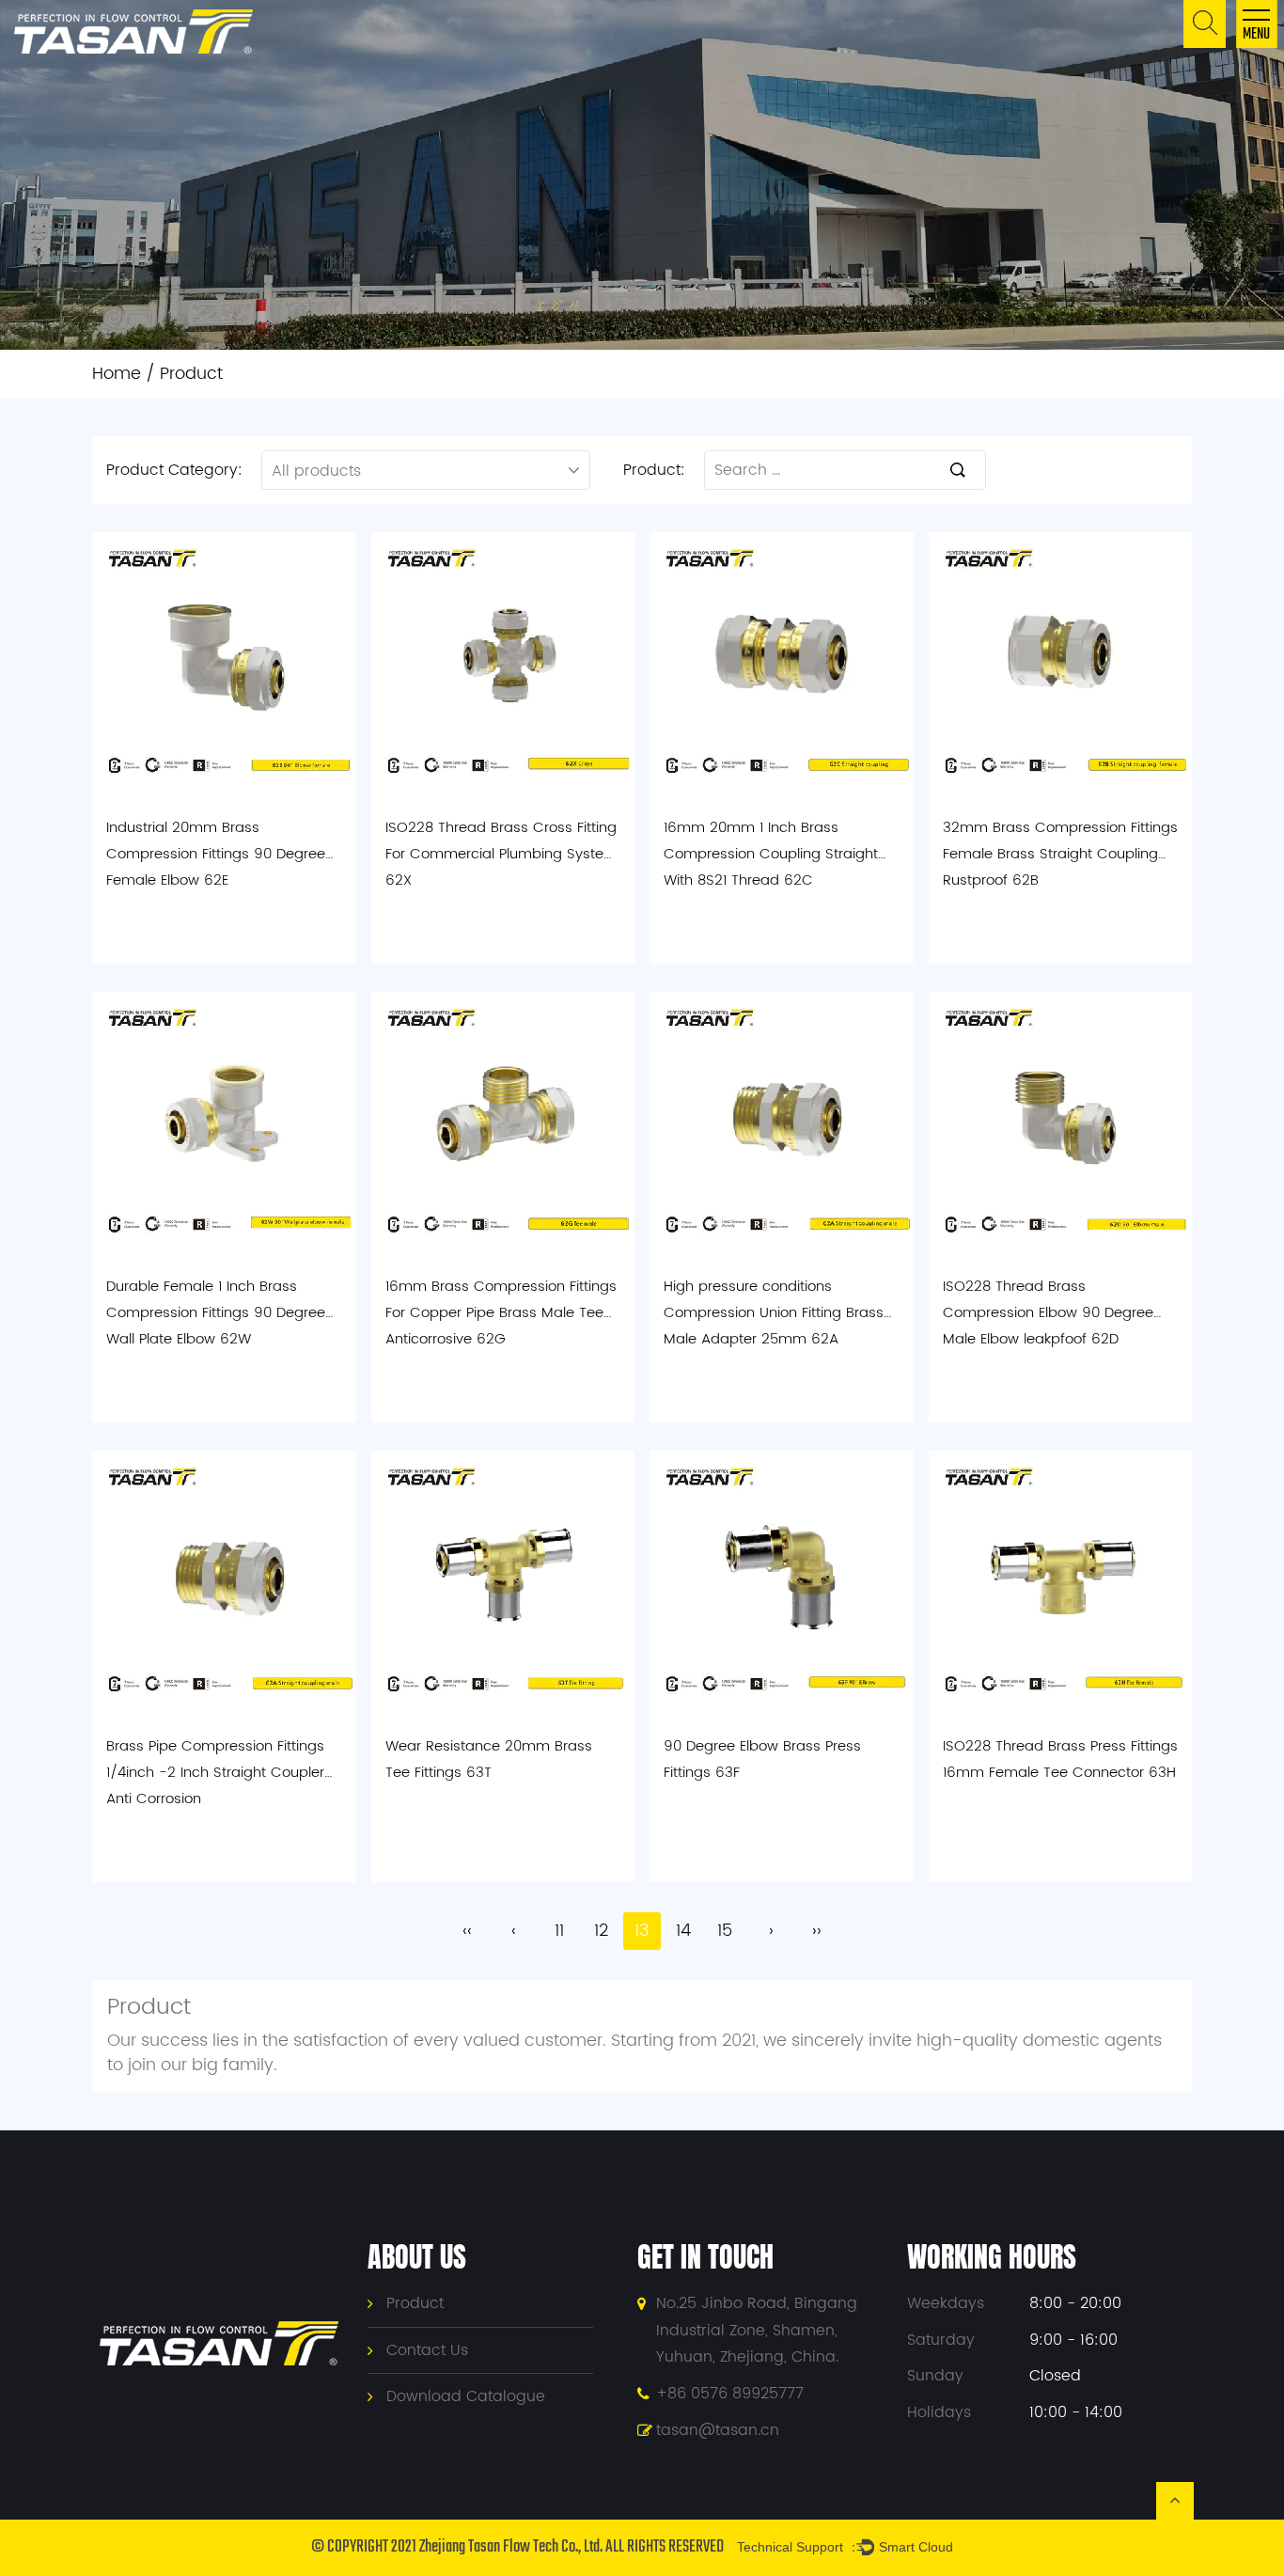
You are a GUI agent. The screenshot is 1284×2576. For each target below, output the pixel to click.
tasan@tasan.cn (718, 2430)
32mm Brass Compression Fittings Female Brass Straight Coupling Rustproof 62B (1060, 854)
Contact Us (427, 2350)
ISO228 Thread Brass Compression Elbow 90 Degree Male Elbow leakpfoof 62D (1048, 1313)
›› (817, 1931)
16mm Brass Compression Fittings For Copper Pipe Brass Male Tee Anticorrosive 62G (501, 1313)
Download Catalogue (466, 2396)
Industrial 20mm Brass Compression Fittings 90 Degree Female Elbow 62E (216, 854)
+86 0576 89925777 (730, 2394)
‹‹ (467, 1931)
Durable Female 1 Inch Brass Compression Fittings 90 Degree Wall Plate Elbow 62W (216, 1313)
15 (725, 1931)
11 (559, 1931)
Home (117, 374)
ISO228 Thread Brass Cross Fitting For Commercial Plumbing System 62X (501, 854)
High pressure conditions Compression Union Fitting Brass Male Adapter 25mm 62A (774, 1313)
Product (415, 2303)
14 (683, 1931)
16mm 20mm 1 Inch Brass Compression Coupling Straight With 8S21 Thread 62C (771, 854)
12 (601, 1931)
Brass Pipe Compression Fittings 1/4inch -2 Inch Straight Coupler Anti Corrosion (215, 1773)
